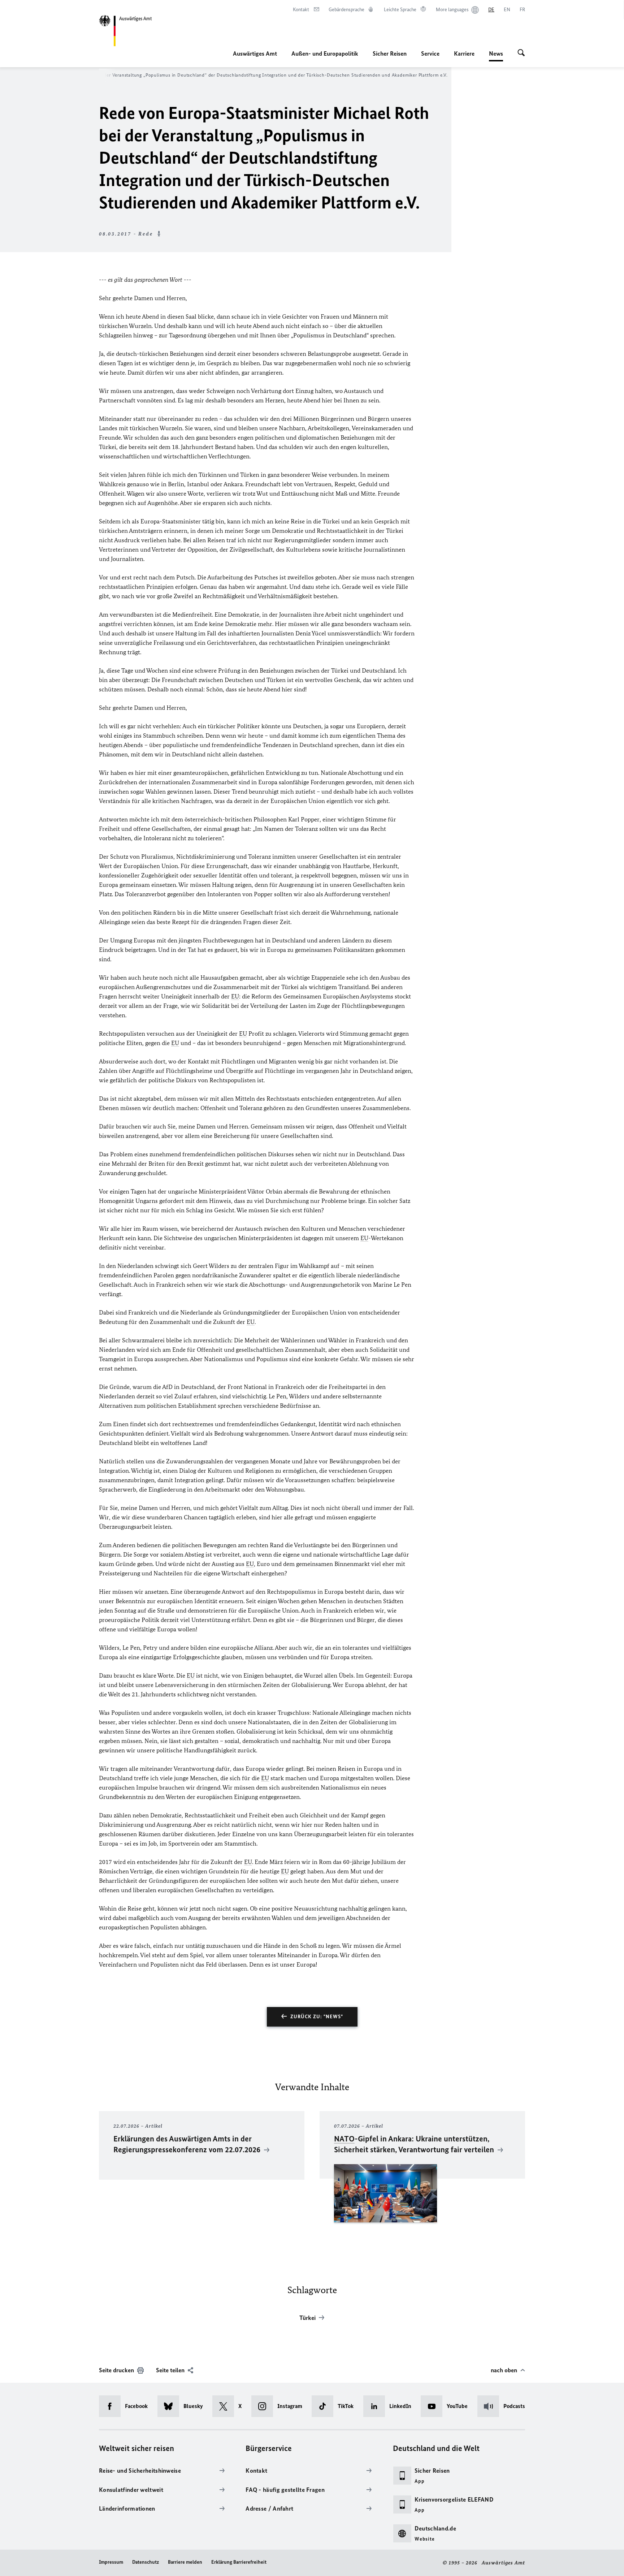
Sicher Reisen (390, 53)
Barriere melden (185, 2562)
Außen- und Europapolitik (325, 53)
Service (430, 53)
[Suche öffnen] (521, 53)
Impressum (111, 2562)
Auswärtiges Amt (255, 53)
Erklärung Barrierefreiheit (239, 2562)
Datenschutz (146, 2562)
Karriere (464, 53)
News (496, 56)
